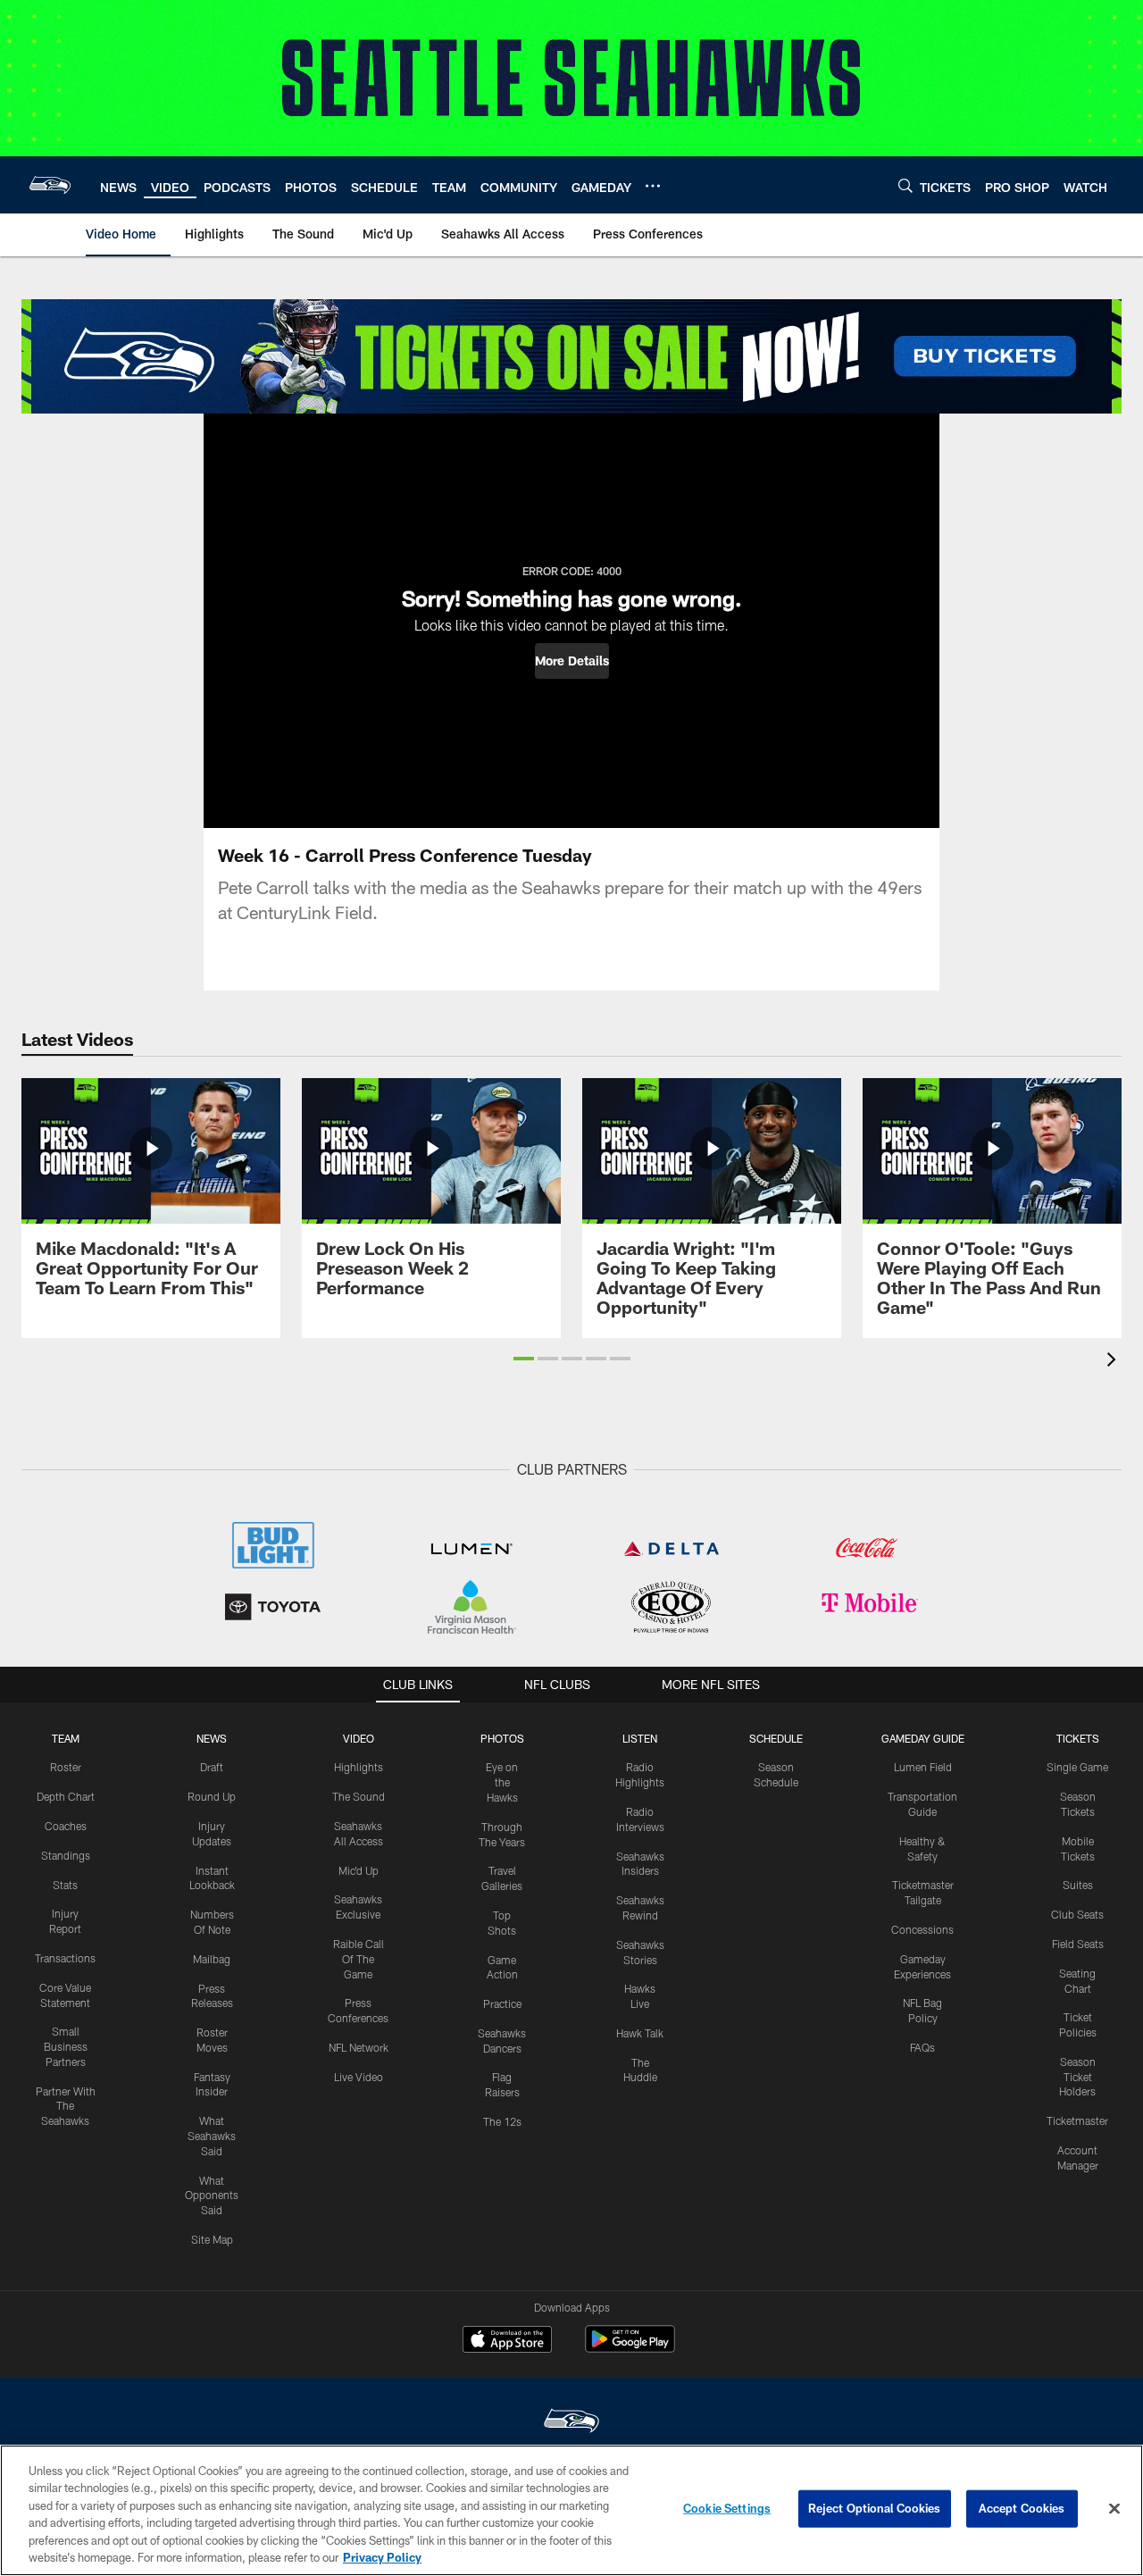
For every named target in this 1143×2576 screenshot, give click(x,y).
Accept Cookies (1022, 2508)
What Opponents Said (212, 2195)
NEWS (212, 1738)
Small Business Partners (66, 2046)
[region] (571, 2510)
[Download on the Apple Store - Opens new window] (507, 2341)
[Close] (1114, 2509)
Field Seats (1078, 1944)
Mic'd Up (359, 1870)
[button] (572, 661)
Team (66, 1738)
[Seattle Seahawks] (571, 2423)
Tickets (1078, 1738)
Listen (640, 1738)
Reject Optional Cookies (875, 2508)
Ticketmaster (1077, 2120)
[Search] (905, 185)
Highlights (359, 1767)
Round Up (212, 1796)
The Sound (359, 1796)
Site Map (212, 2239)
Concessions (922, 1929)
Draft (212, 1767)
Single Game (1077, 1767)
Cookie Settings (727, 2508)
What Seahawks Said (212, 2136)
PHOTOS (502, 1738)
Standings (66, 1855)
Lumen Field (923, 1767)
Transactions (65, 1958)
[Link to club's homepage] (50, 185)
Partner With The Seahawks (66, 2106)
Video (359, 1738)
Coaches (66, 1826)
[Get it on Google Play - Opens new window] (630, 2348)
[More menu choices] (653, 186)
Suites (1078, 1885)
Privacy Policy (382, 2557)
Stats (65, 1885)
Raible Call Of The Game (359, 1959)
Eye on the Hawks (502, 1782)
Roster (66, 1767)
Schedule (776, 1738)
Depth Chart (66, 1796)
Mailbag (212, 1959)
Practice (502, 2003)
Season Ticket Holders (1077, 2077)
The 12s (502, 2121)
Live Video (359, 2077)
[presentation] (1114, 1362)
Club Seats (1077, 1914)
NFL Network (359, 2047)
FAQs (922, 2047)
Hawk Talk (640, 2033)
